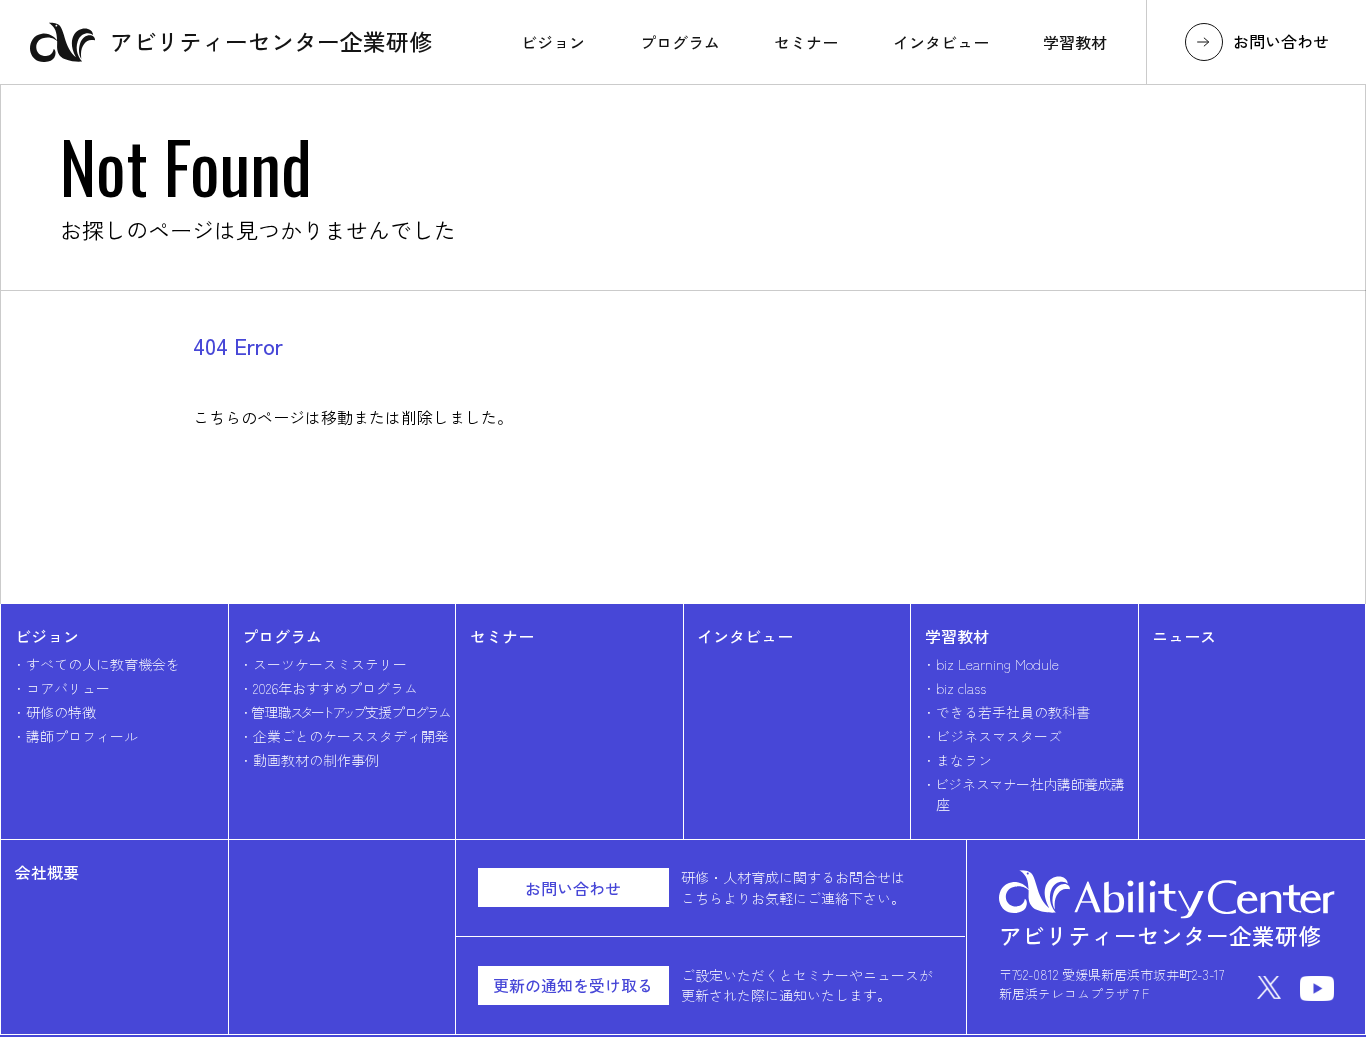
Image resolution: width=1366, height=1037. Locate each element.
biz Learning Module (997, 664)
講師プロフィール (82, 736)
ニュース (1184, 636)
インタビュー (745, 636)
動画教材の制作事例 (316, 760)
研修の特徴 (61, 712)
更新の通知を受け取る (573, 985)
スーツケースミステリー (330, 664)
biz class (961, 688)
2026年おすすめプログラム (335, 688)
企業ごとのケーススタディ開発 (351, 736)
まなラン (964, 760)
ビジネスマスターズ (999, 736)
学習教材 (957, 636)
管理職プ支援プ (350, 712)
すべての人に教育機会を (103, 664)
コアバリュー (68, 688)
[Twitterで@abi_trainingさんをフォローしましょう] (1269, 988)
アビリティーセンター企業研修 (271, 41)
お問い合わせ (1281, 41)
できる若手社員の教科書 (1013, 712)
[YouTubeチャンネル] (1317, 988)
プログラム (282, 636)
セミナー (502, 636)
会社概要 (47, 872)
